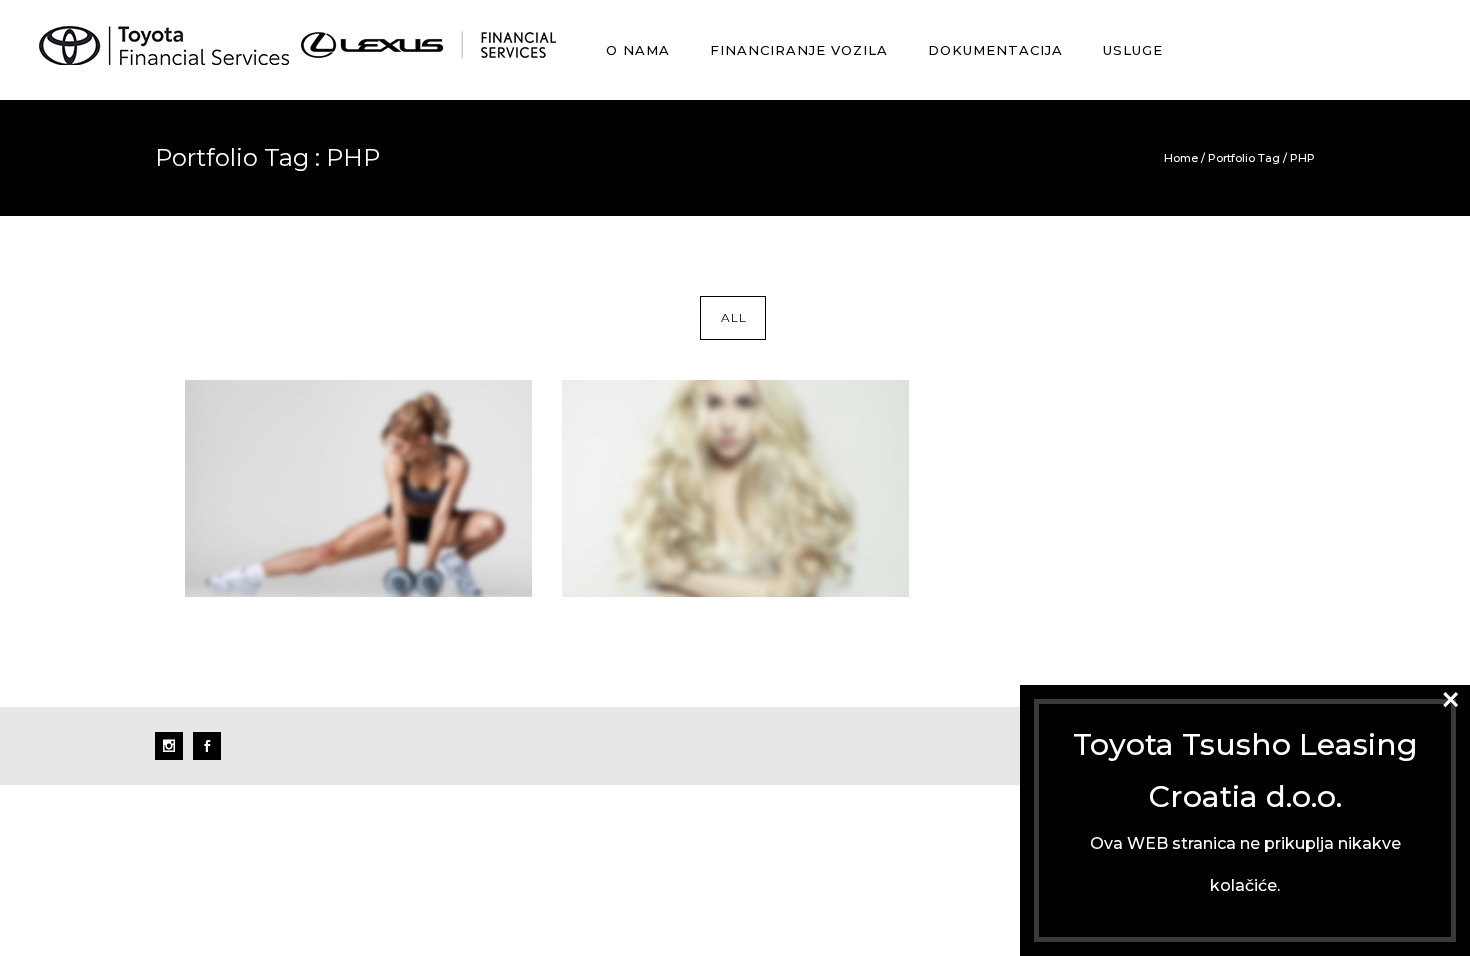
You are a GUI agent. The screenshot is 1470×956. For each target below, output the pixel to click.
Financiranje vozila (799, 50)
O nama (638, 50)
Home (1181, 158)
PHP (1302, 158)
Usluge (1133, 50)
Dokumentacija (995, 50)
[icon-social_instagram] (174, 746)
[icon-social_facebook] (207, 746)
